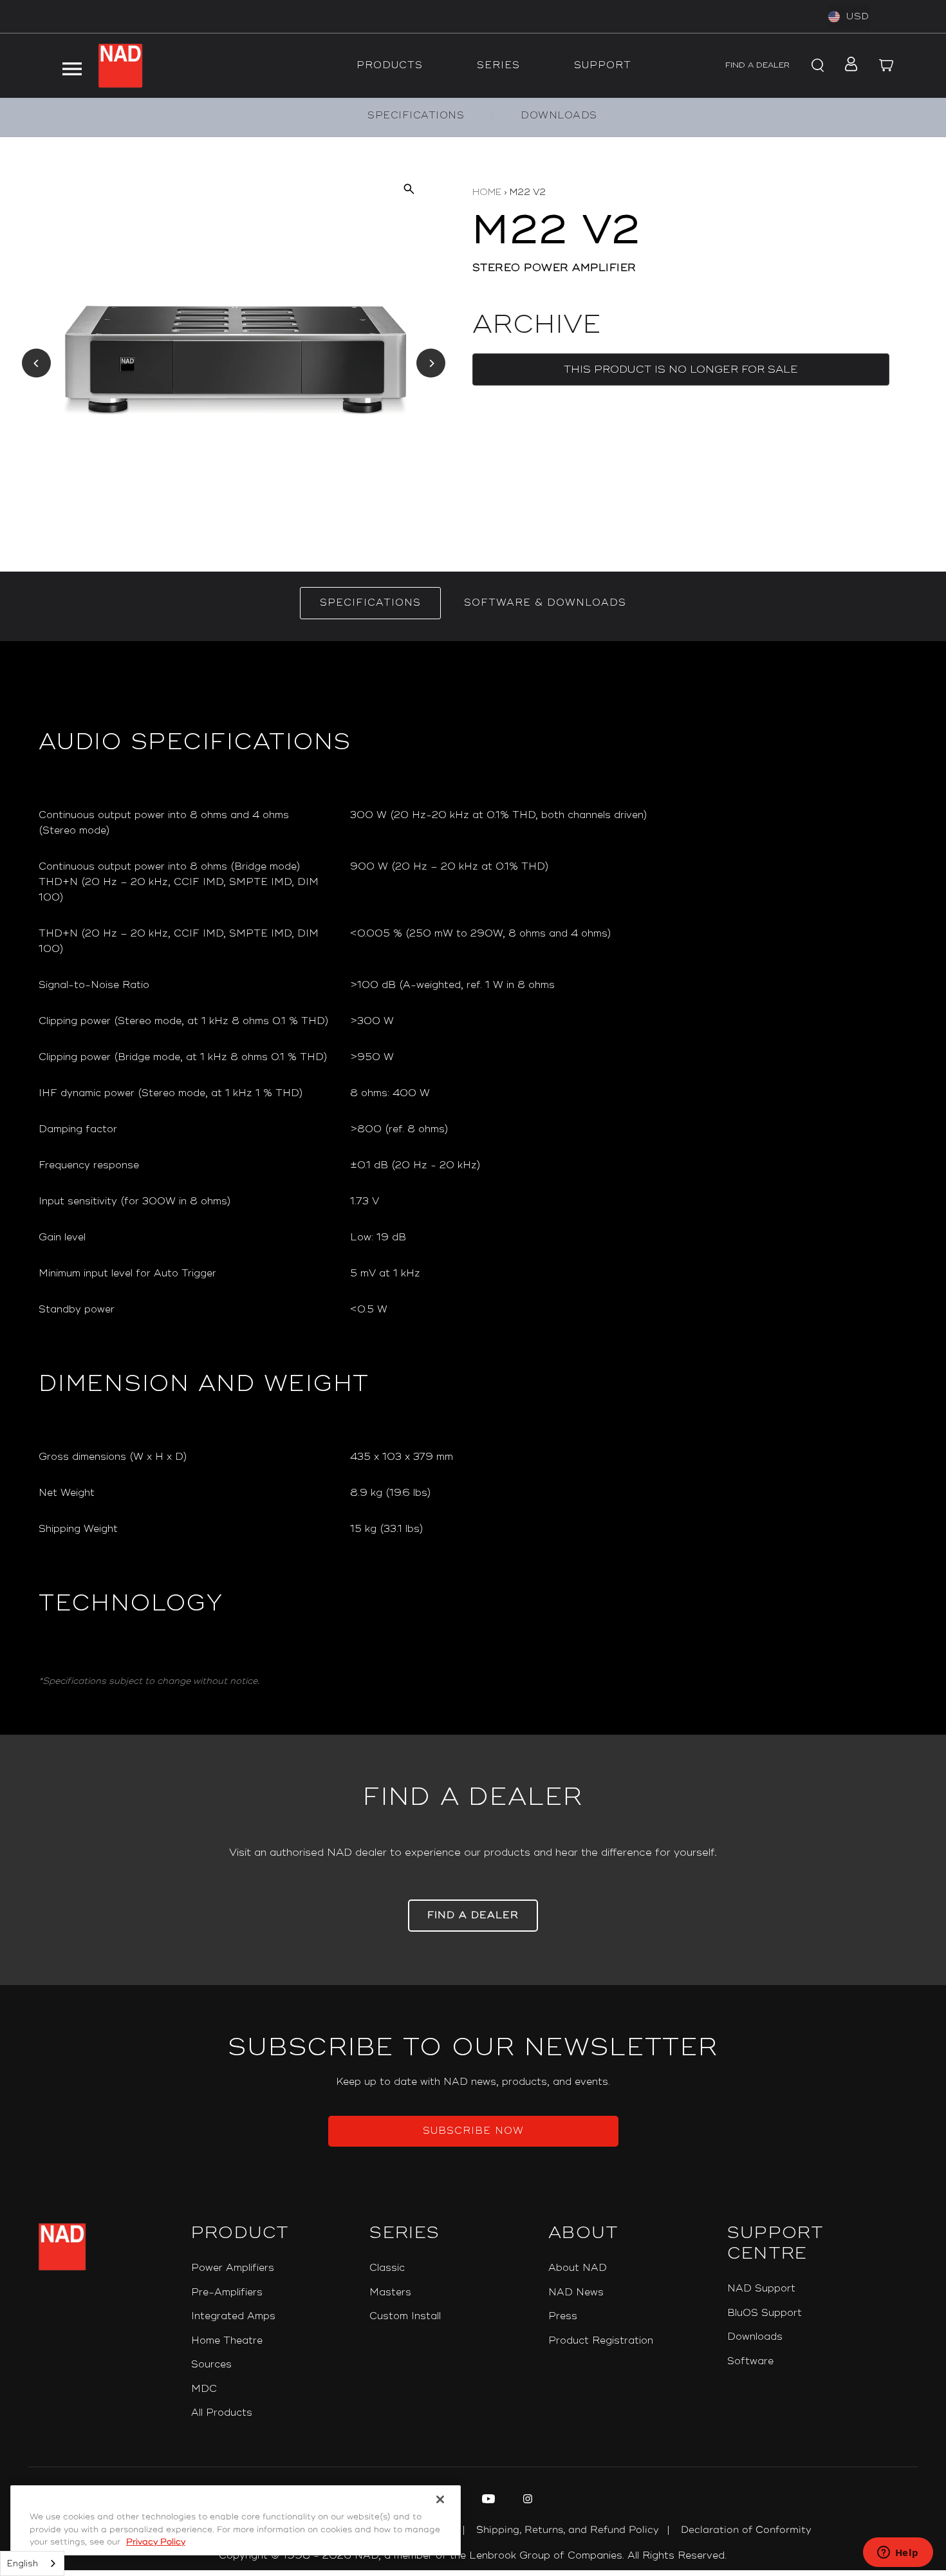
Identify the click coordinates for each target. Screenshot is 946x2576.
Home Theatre (227, 2341)
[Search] (816, 66)
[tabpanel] (473, 1188)
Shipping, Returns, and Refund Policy (568, 2530)
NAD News (576, 2292)
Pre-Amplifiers (227, 2292)
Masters (390, 2292)
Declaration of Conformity (746, 2530)
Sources (211, 2365)
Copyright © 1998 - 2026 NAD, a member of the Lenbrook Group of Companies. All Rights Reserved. (473, 2556)
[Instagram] (526, 2501)
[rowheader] (184, 823)
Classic (387, 2268)
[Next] (431, 363)
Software (750, 2361)
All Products (222, 2413)
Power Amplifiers (233, 2268)
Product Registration (601, 2341)
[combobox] (32, 2563)
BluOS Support (765, 2313)
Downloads (755, 2337)
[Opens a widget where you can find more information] (898, 2553)
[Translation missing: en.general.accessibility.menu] (71, 66)
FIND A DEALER (757, 65)
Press (563, 2316)
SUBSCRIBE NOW (473, 2131)
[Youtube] (487, 2501)
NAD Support (761, 2289)
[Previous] (36, 363)
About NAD (578, 2268)
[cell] (629, 823)
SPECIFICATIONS (416, 116)
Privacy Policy (156, 2542)
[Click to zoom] (408, 188)
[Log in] (847, 66)
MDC (204, 2389)
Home (487, 192)
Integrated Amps (233, 2316)
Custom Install (405, 2316)
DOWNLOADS (559, 116)
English (23, 2564)
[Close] (440, 2499)
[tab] (370, 603)
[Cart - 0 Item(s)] (887, 66)
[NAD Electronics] (120, 66)
